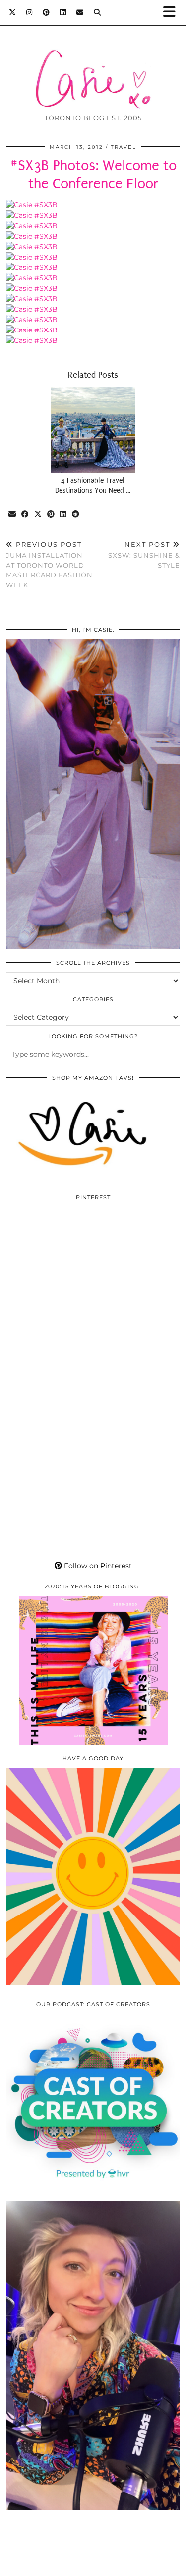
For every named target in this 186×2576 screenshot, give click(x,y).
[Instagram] (30, 12)
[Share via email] (12, 514)
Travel (124, 147)
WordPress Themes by (93, 2565)
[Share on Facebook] (25, 514)
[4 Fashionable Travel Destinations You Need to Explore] (93, 430)
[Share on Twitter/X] (38, 514)
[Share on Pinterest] (51, 514)
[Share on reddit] (76, 514)
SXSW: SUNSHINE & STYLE (144, 555)
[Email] (80, 12)
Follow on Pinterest (97, 1566)
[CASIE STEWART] (93, 64)
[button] (173, 13)
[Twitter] (13, 12)
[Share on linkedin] (63, 514)
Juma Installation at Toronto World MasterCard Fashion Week (49, 564)
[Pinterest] (46, 12)
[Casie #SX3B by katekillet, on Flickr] (32, 205)
